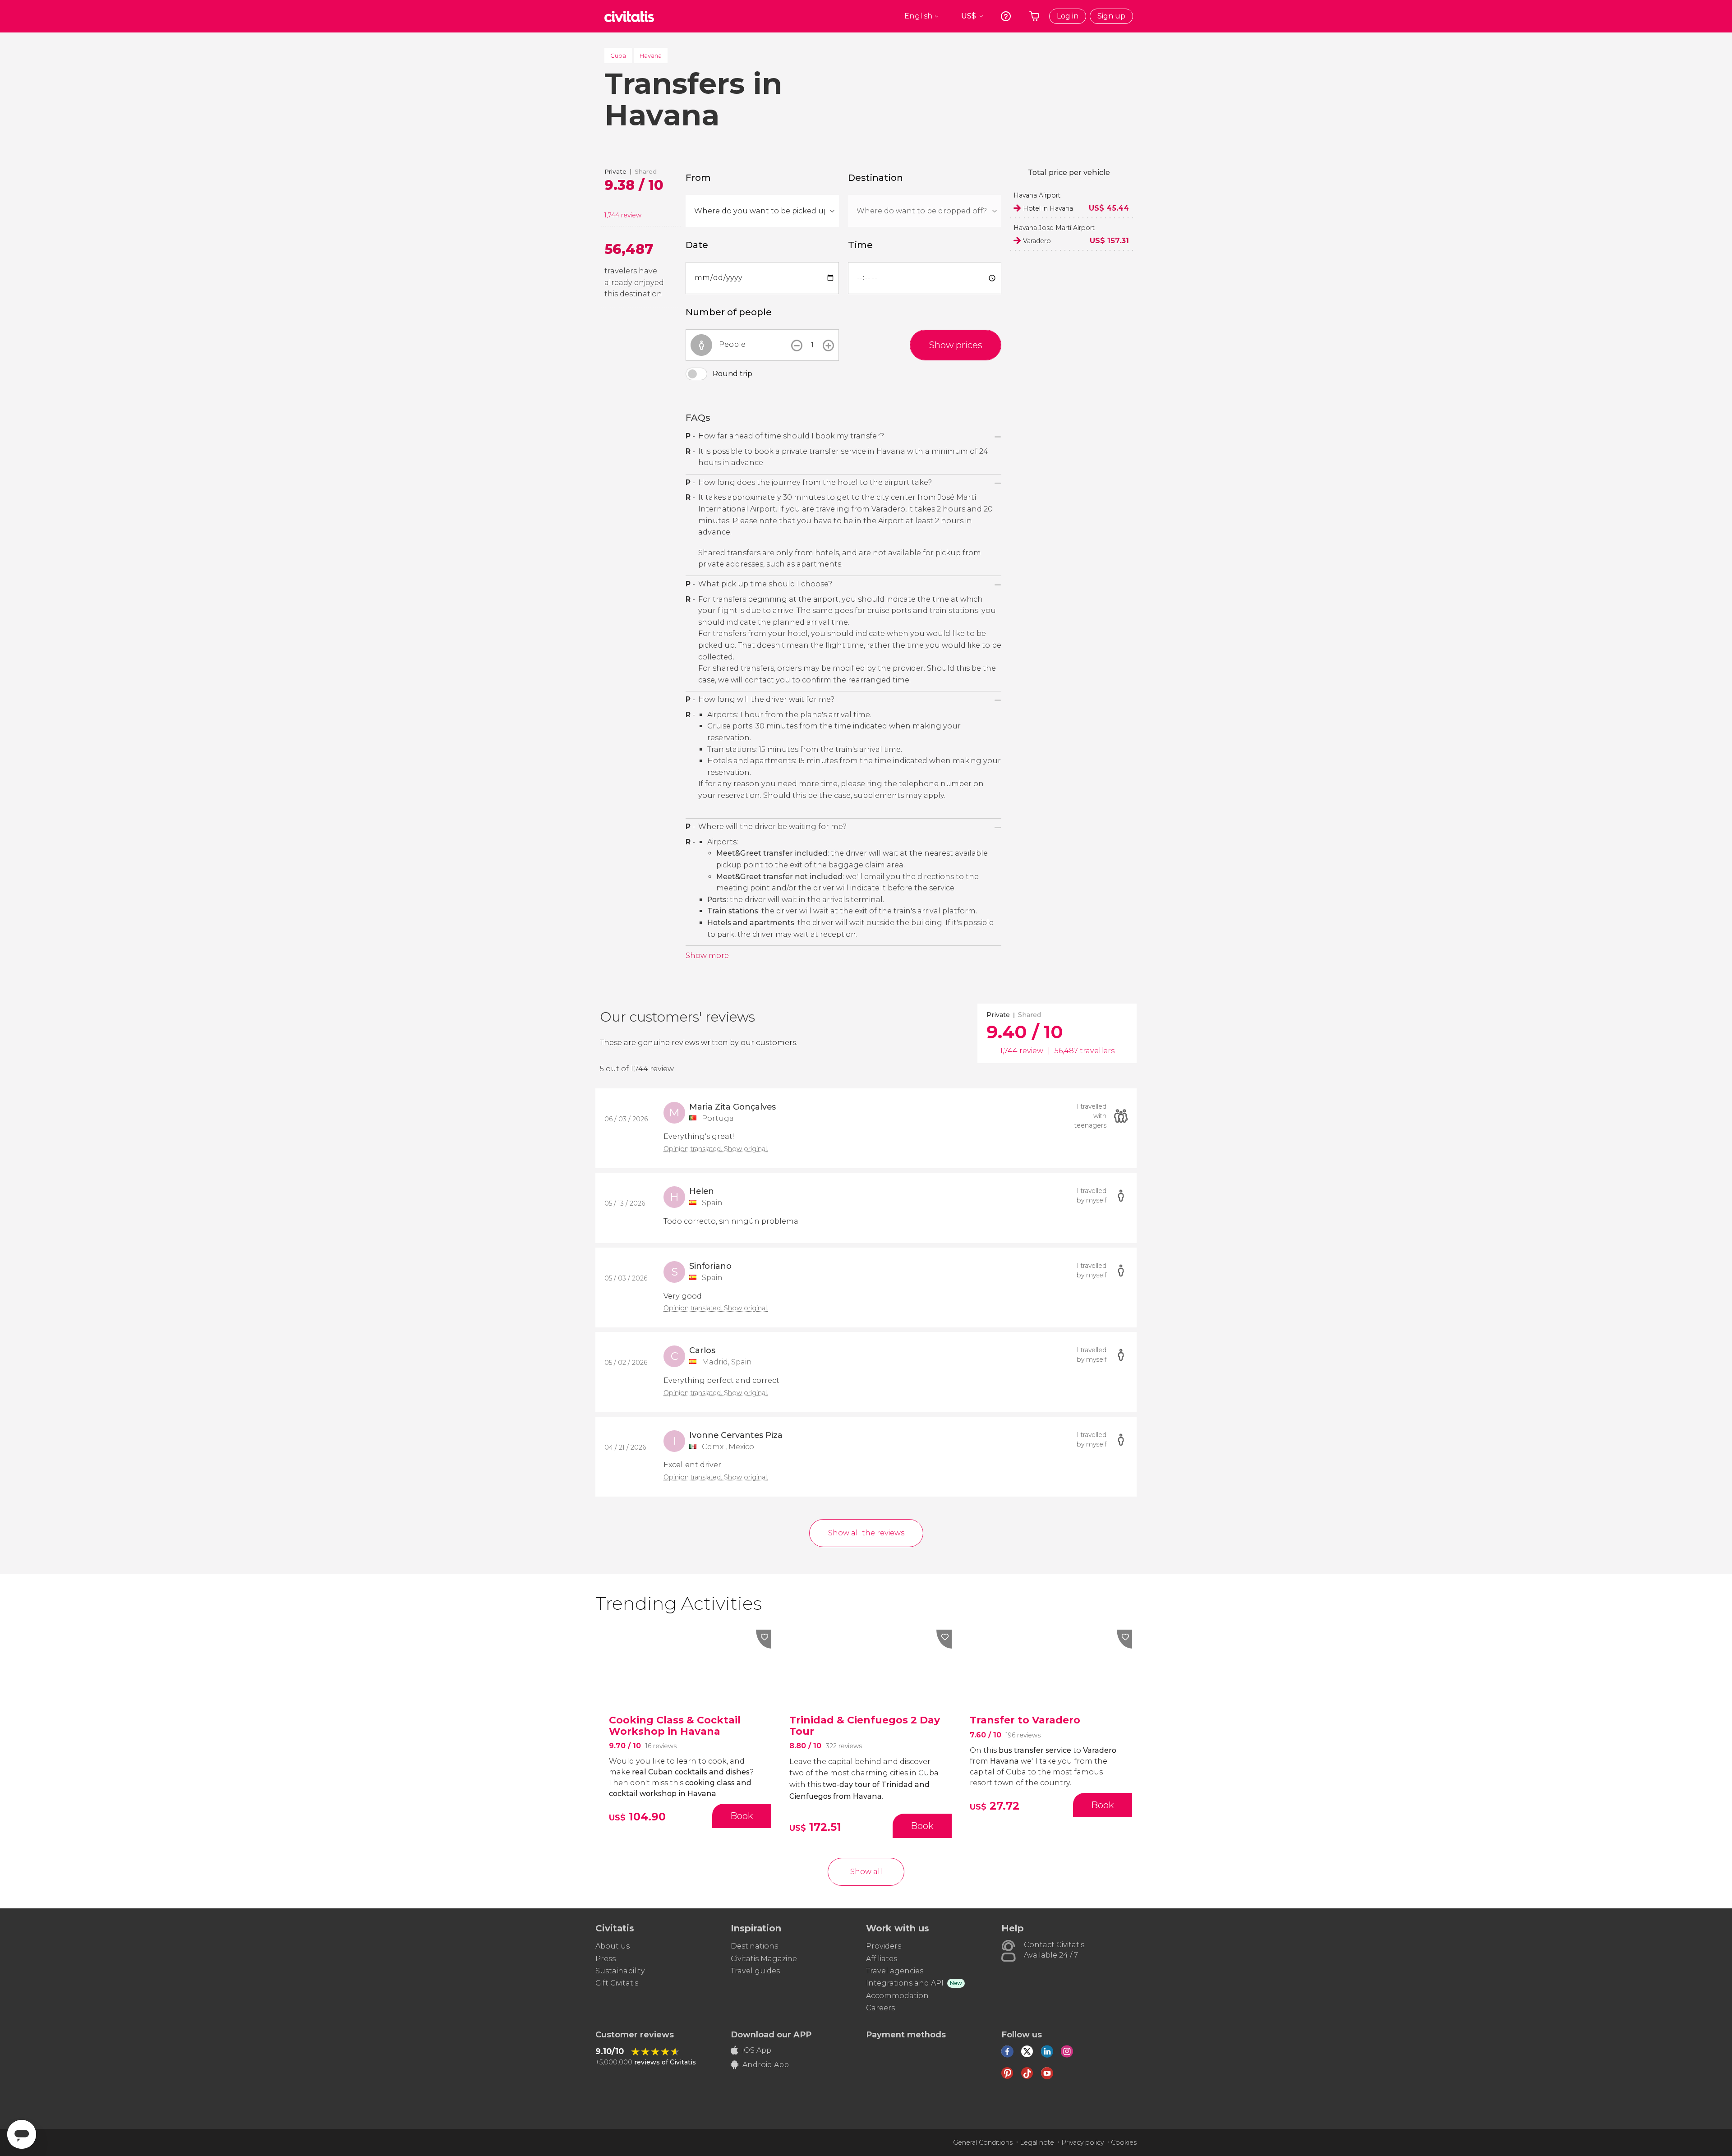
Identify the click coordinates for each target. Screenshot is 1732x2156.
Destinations (754, 1946)
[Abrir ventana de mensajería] (22, 2134)
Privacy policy (1082, 2142)
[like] (764, 1639)
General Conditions (983, 2142)
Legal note (1037, 2142)
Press (606, 1959)
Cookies (1124, 2142)
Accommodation (897, 1996)
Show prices (956, 345)
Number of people (729, 312)
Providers (884, 1946)
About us (613, 1946)
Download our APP (771, 2035)
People (732, 344)
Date (697, 245)
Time (860, 245)
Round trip (732, 374)
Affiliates (882, 1959)
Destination (875, 178)
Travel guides (755, 1971)
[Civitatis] (629, 16)
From (698, 178)
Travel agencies (895, 1971)
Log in (1068, 16)
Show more (707, 956)
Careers (880, 2008)
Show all (866, 1872)
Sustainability (620, 1971)
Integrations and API (905, 1983)
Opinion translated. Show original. (716, 1149)
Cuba (618, 55)
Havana (651, 55)
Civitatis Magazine (764, 1959)
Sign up (1111, 16)
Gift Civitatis (617, 1983)
